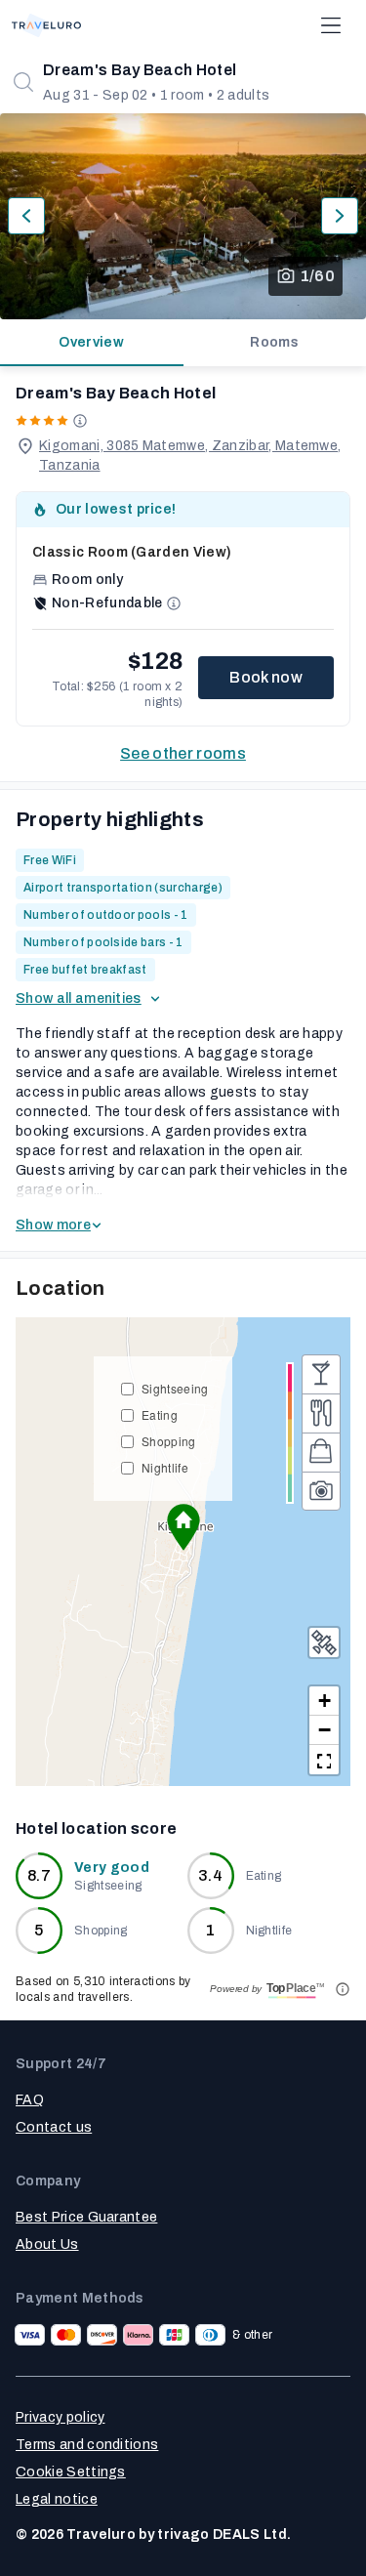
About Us (47, 2244)
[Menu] (331, 25)
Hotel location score (96, 1828)
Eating (160, 1414)
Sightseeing (175, 1388)
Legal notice (57, 2499)
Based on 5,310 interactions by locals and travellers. (103, 1989)
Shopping (169, 1441)
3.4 (210, 1875)
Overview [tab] (91, 342)
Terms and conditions (87, 2445)
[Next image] (340, 216)
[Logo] (46, 25)
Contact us (54, 2127)
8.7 (39, 1875)
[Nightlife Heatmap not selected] (321, 1374)
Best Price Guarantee (86, 2217)
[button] (183, 1527)
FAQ (30, 2100)
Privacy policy (60, 2417)
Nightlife (165, 1467)
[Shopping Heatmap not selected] (321, 1452)
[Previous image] (26, 216)
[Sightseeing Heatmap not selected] (321, 1491)
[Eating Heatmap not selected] (321, 1413)
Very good (112, 1868)
